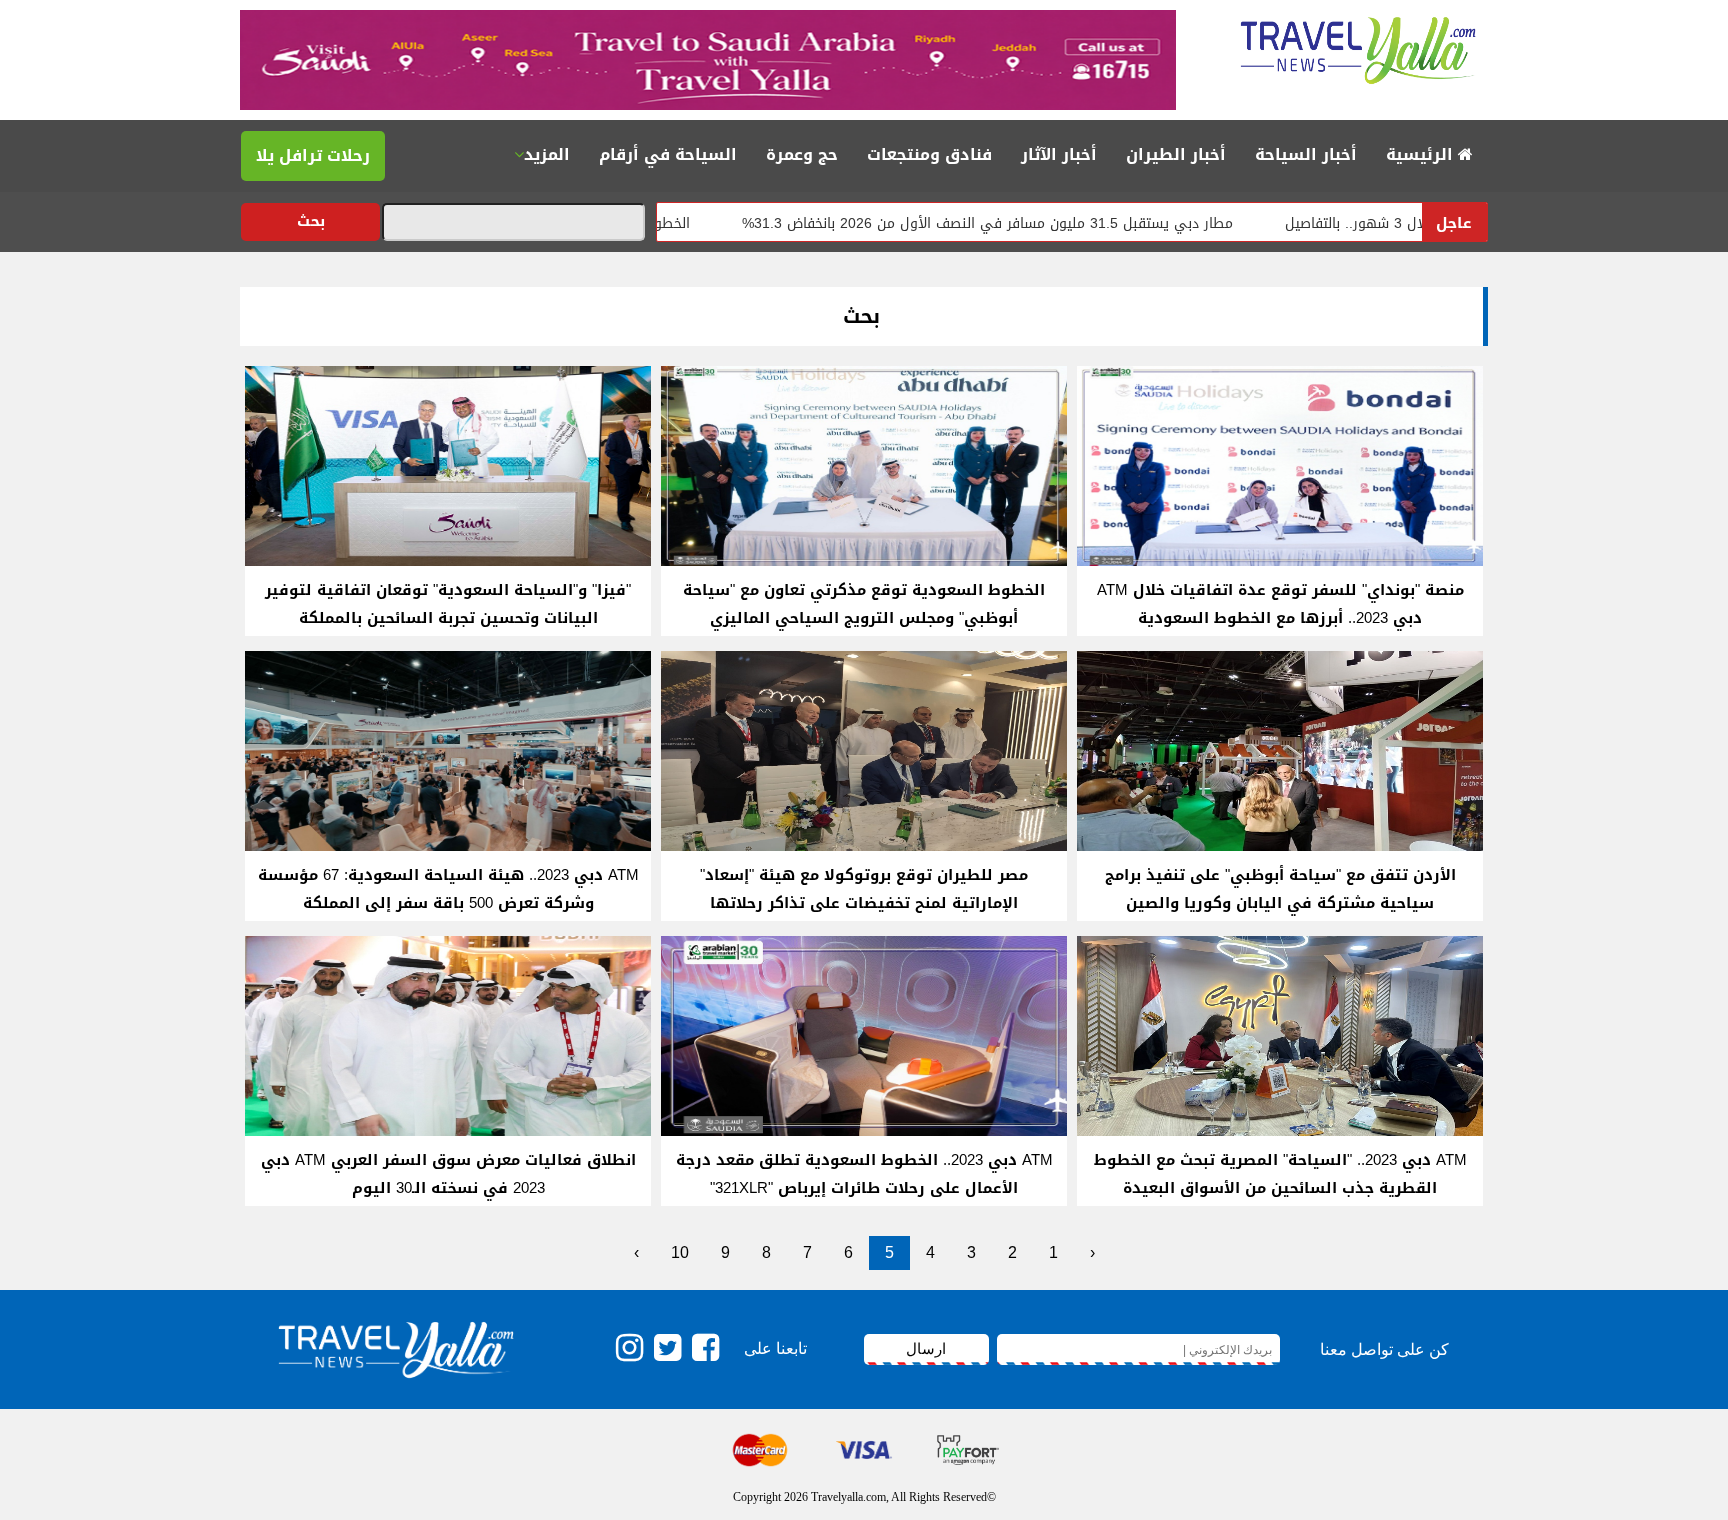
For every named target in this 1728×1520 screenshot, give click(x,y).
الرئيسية (1422, 154)
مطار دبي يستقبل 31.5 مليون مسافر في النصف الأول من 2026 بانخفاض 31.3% (1058, 223)
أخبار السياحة (1306, 154)
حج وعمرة (802, 154)
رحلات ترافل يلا (313, 155)
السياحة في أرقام (668, 154)
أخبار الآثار (1059, 154)
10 (680, 1252)
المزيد (547, 154)
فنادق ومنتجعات (929, 154)
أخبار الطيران (1176, 154)
